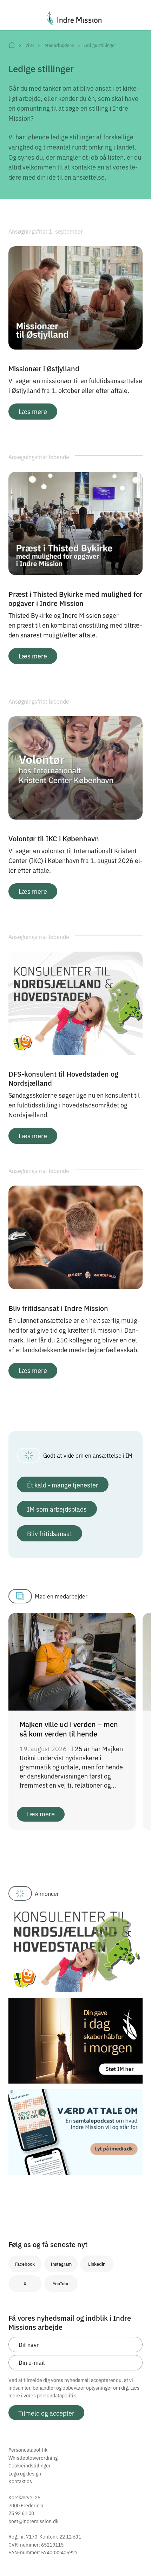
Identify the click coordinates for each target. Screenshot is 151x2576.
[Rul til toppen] (136, 2556)
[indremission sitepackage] (75, 18)
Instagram (61, 2264)
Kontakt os (20, 2481)
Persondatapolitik (28, 2450)
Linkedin (97, 2264)
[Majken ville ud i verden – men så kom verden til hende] (72, 1660)
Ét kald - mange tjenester (63, 1485)
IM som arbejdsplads (57, 1509)
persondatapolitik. (57, 2395)
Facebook (25, 2264)
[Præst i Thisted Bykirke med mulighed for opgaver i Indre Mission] (75, 523)
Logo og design (25, 2473)
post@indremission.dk (33, 2521)
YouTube (61, 2283)
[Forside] (12, 45)
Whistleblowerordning (33, 2458)
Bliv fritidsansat (50, 1533)
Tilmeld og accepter (46, 2413)
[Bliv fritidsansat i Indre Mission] (75, 1236)
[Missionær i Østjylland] (75, 297)
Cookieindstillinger (29, 2465)
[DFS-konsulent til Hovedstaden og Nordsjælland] (75, 1002)
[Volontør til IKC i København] (75, 767)
